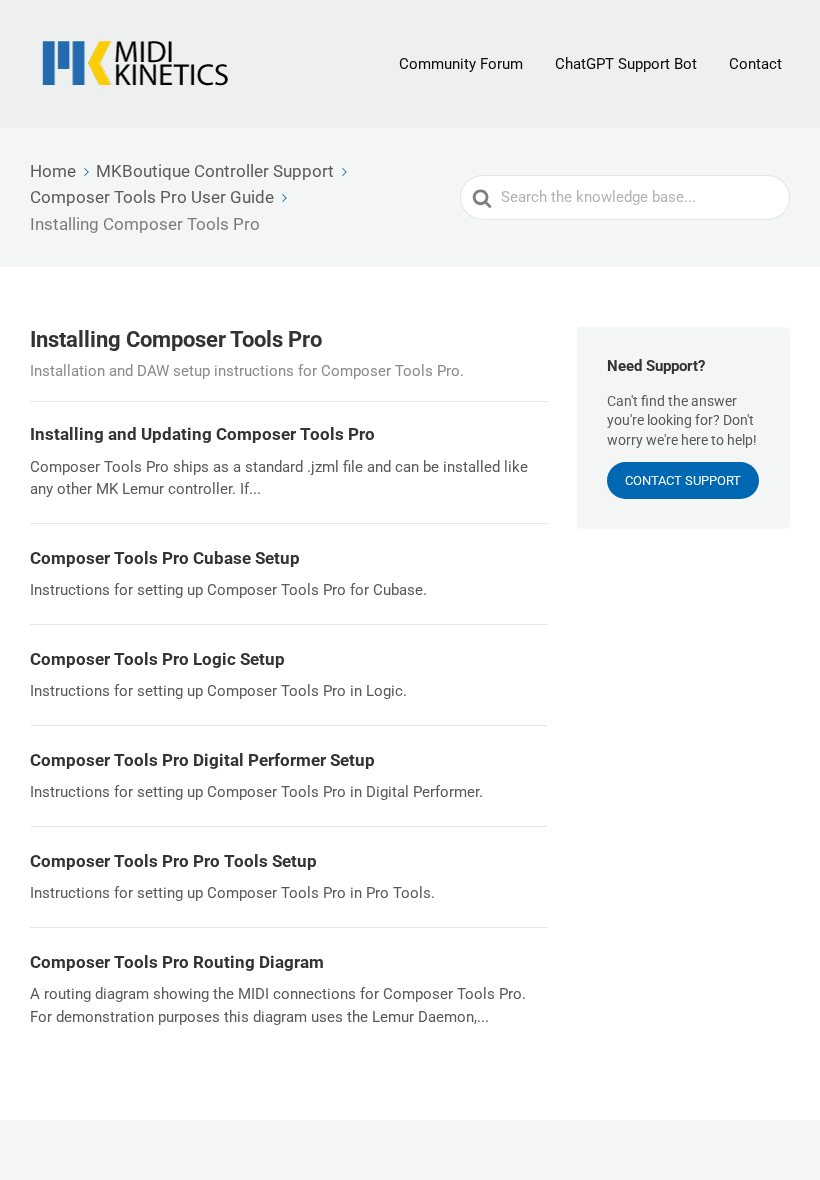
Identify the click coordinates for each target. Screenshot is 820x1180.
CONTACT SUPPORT (683, 480)
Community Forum (461, 64)
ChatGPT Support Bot (626, 64)
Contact (755, 64)
